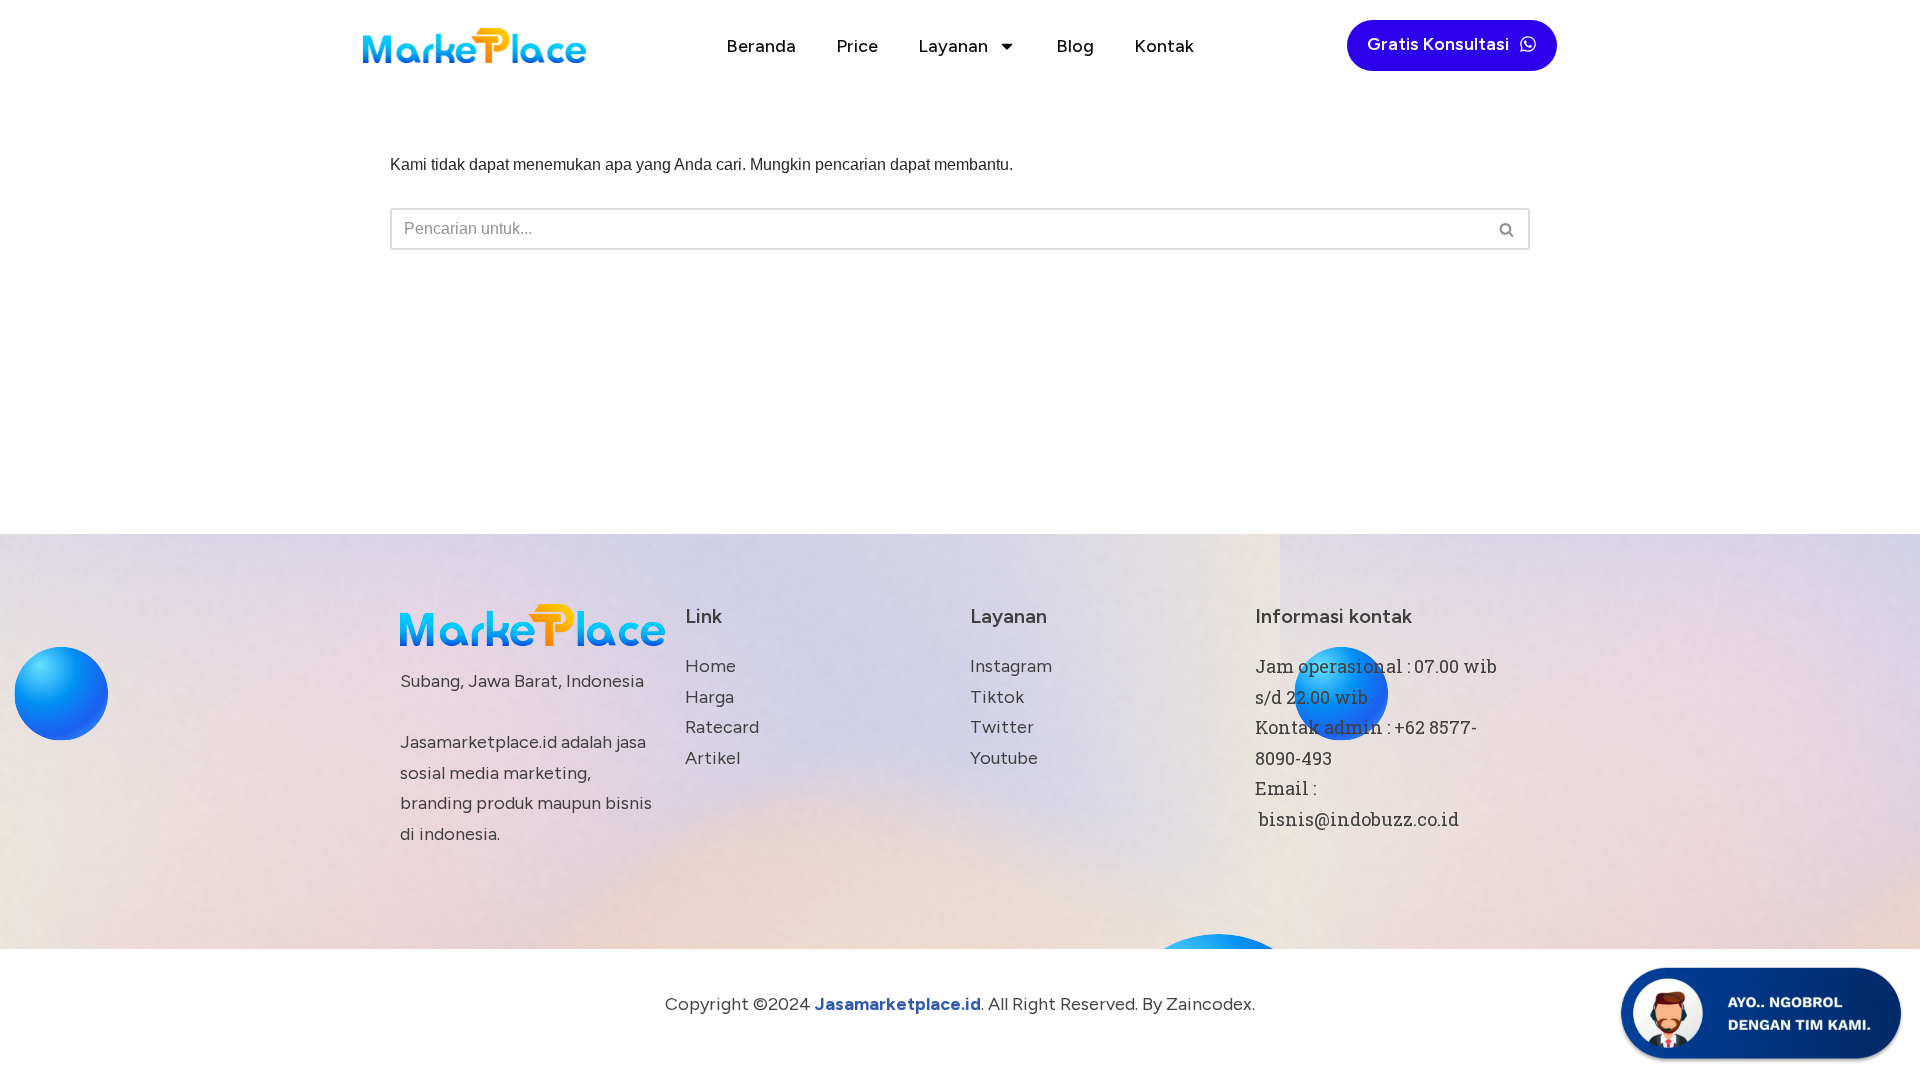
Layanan (953, 46)
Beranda (761, 46)
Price (857, 46)
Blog (1075, 46)
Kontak (1164, 46)
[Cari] (1507, 229)
